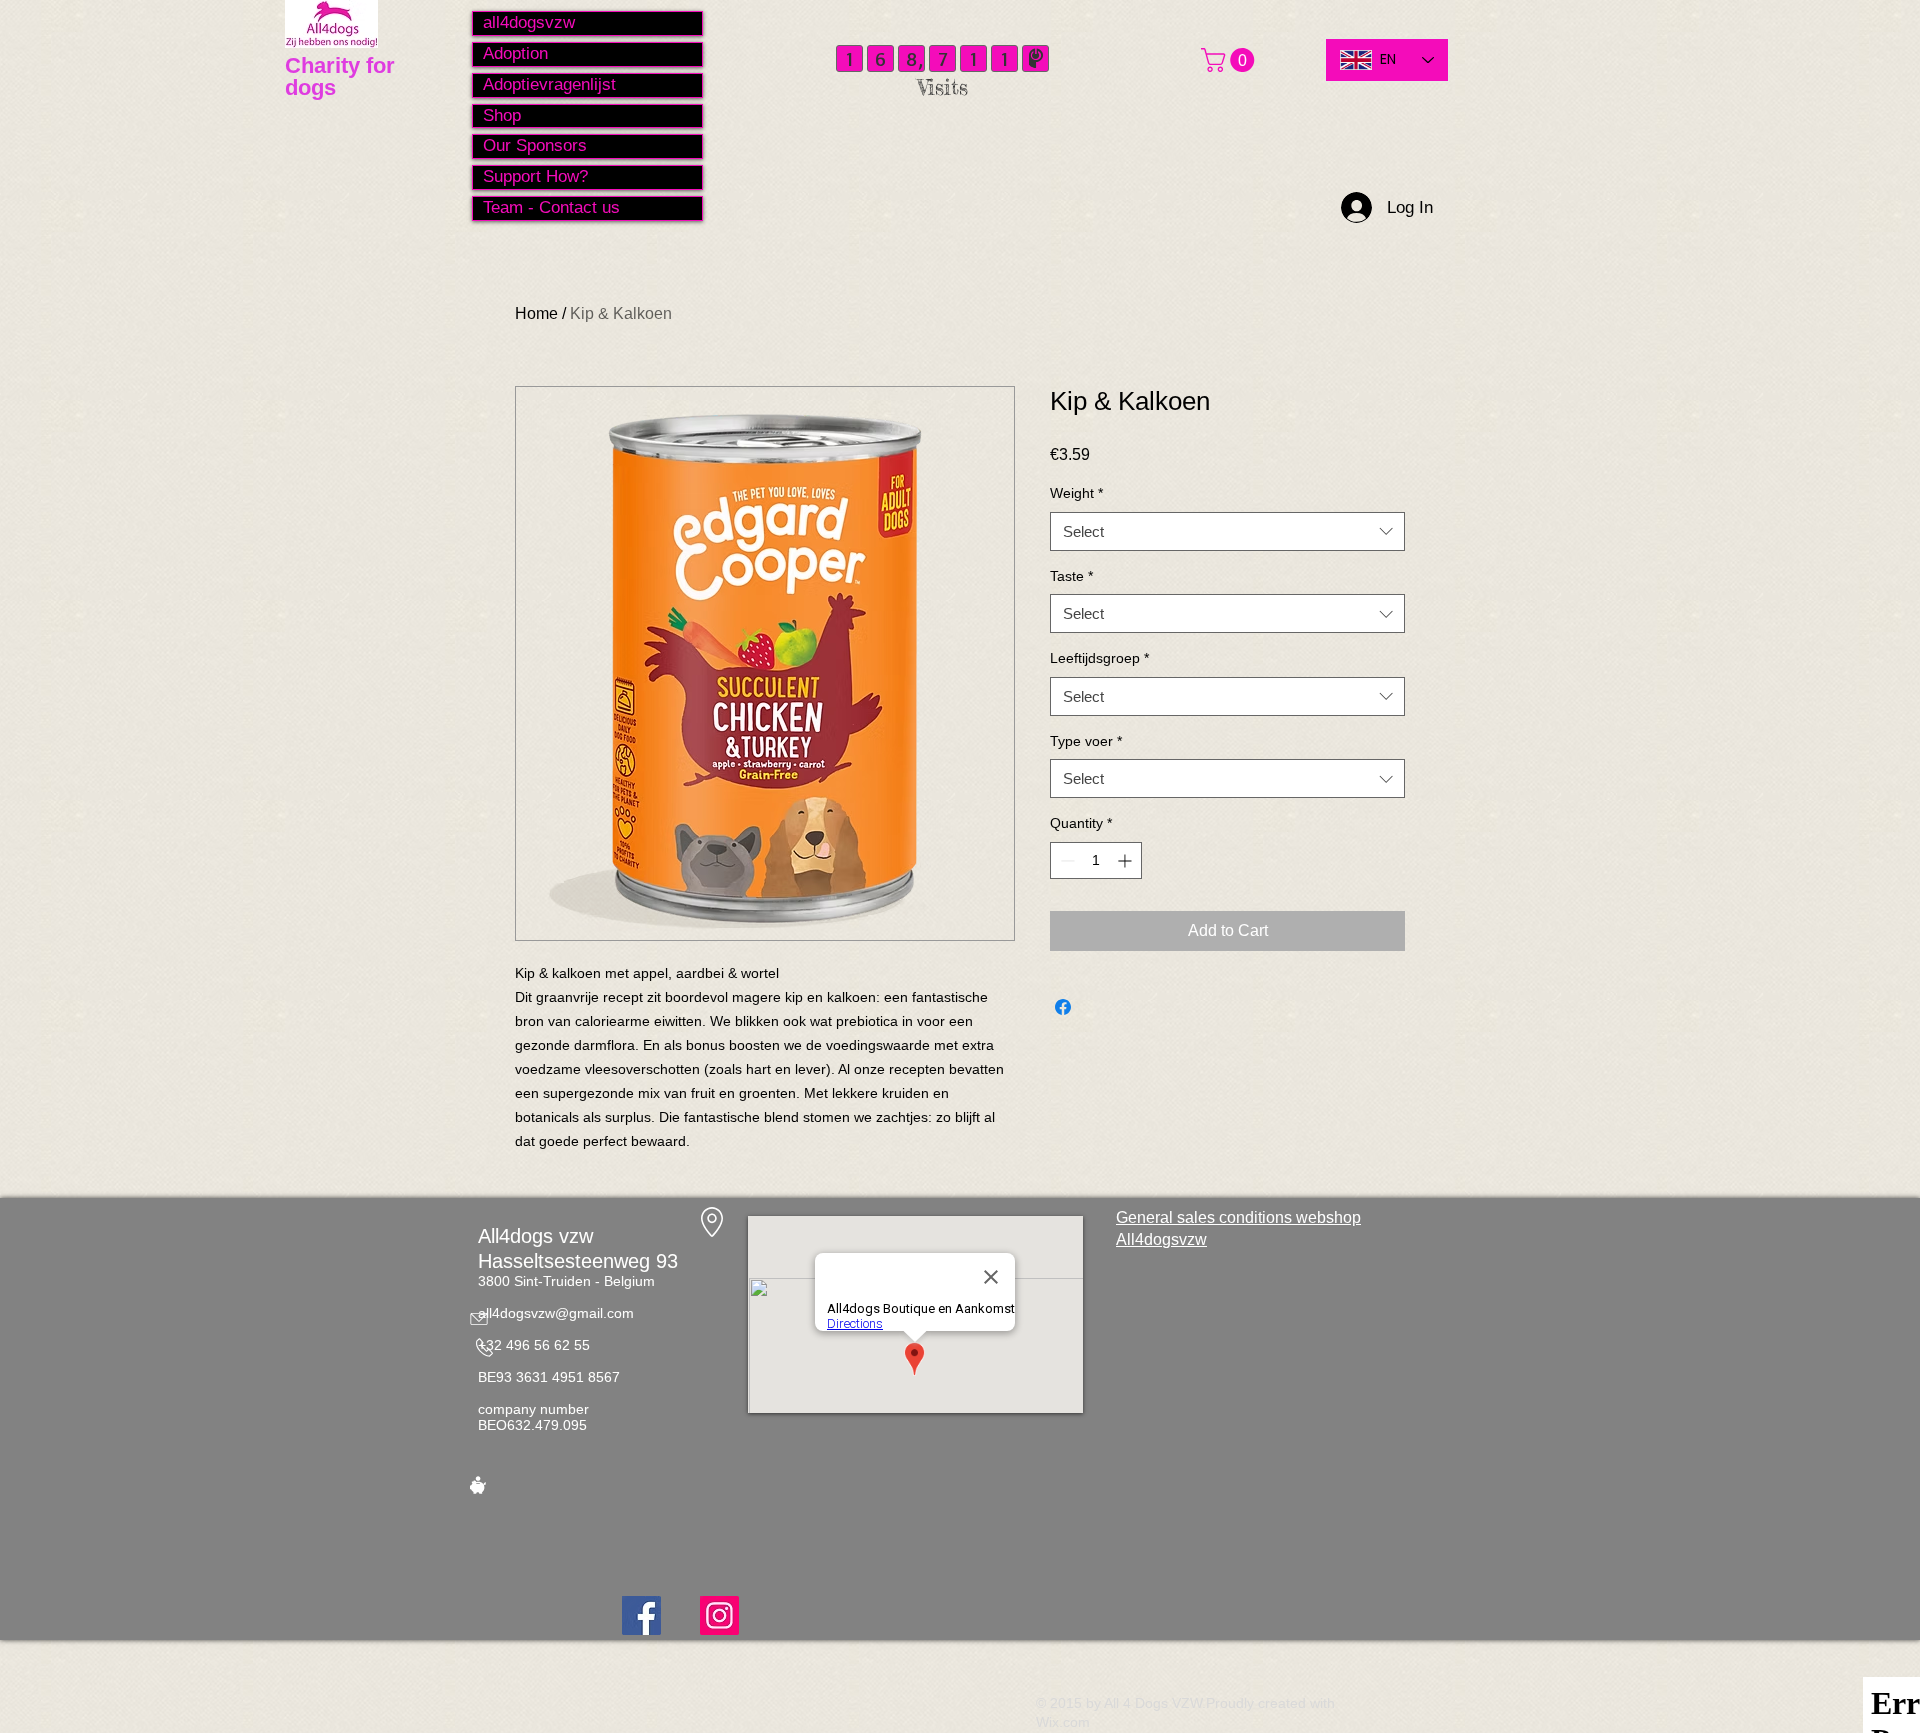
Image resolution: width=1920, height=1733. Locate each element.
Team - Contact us (551, 207)
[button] (1230, 60)
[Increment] (1126, 860)
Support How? (535, 176)
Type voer (1086, 741)
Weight (1076, 493)
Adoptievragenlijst (549, 84)
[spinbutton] (1096, 860)
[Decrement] (1065, 860)
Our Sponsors (535, 145)
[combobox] (1227, 531)
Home (536, 313)
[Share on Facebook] (1063, 1007)
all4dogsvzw (529, 22)
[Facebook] (641, 1615)
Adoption (515, 53)
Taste (1071, 576)
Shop (502, 115)
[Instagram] (719, 1615)
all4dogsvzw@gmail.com (556, 1313)
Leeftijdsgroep (1099, 658)
